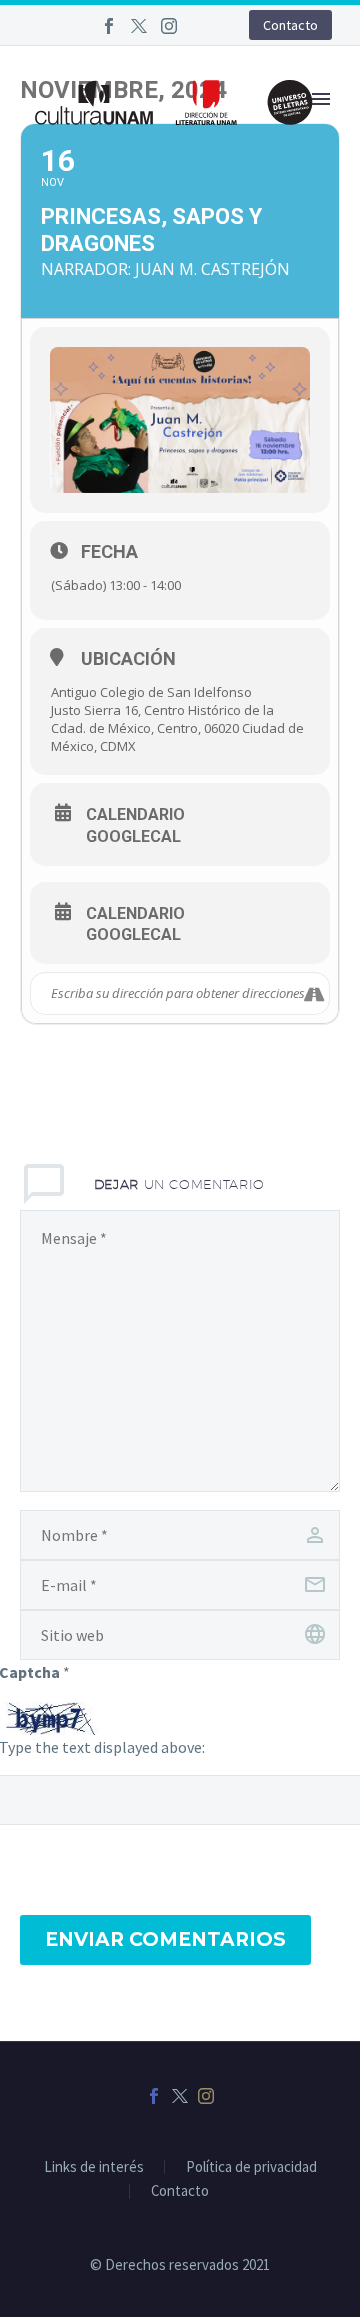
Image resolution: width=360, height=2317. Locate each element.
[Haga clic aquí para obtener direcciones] (313, 993)
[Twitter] (139, 26)
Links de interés (94, 2167)
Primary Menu (321, 99)
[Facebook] (109, 26)
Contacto (290, 25)
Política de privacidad (251, 2167)
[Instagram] (169, 26)
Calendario (135, 815)
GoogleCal (133, 837)
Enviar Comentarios (165, 1939)
